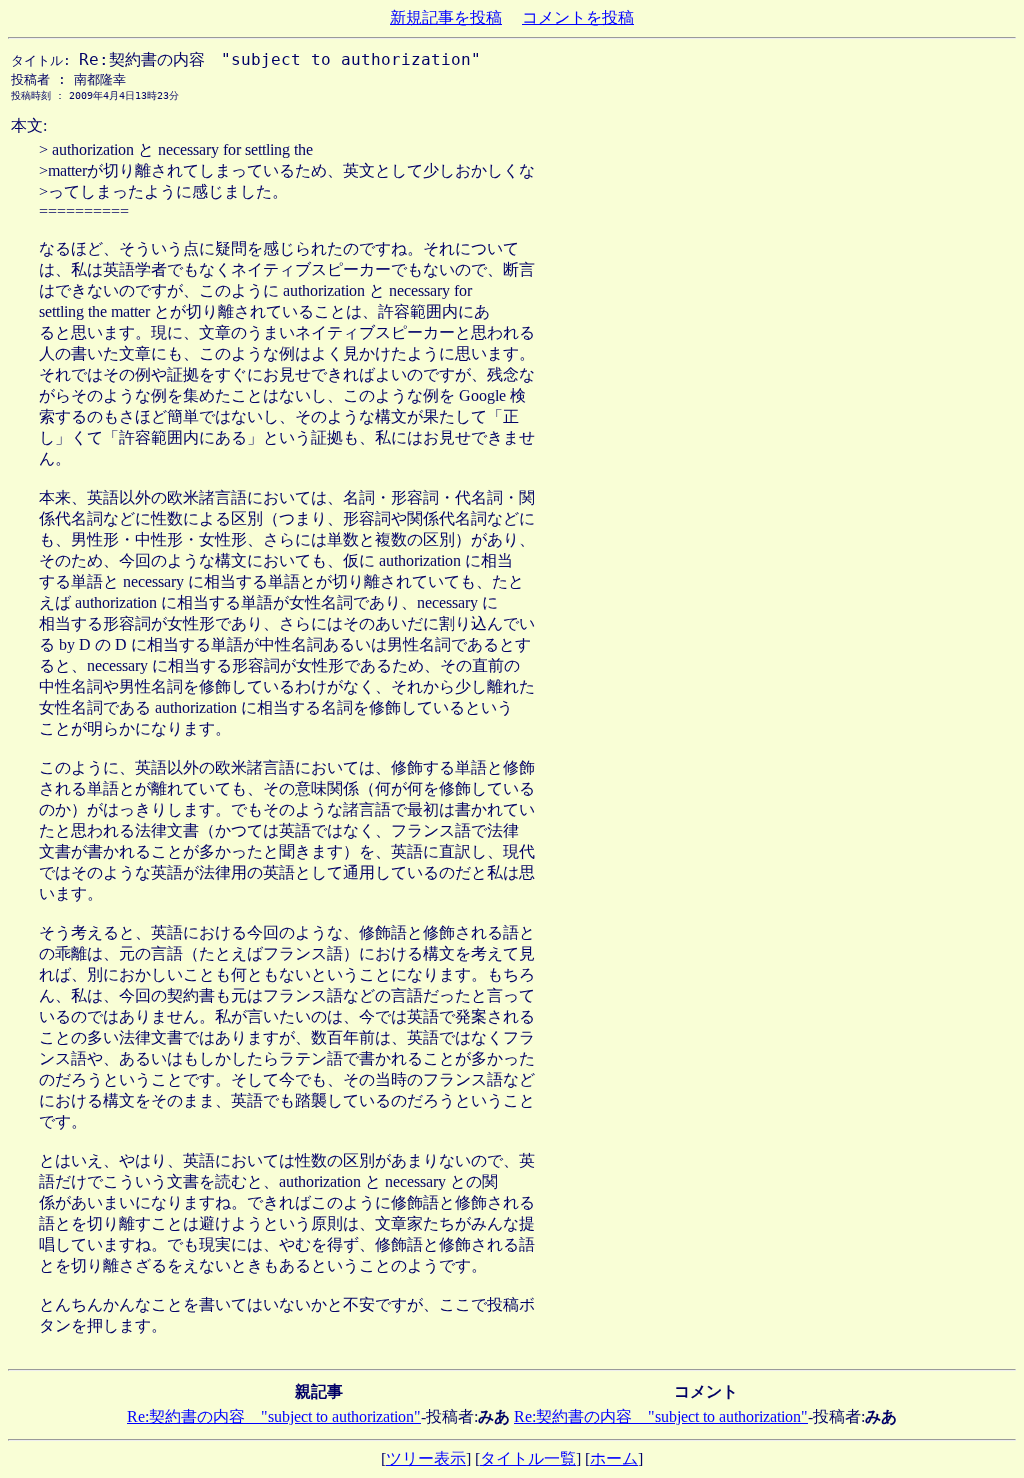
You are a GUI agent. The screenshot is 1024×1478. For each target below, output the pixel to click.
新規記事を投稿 (446, 17)
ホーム (614, 1458)
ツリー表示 (426, 1458)
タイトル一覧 (528, 1458)
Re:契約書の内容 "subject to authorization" (274, 1416)
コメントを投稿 (578, 17)
